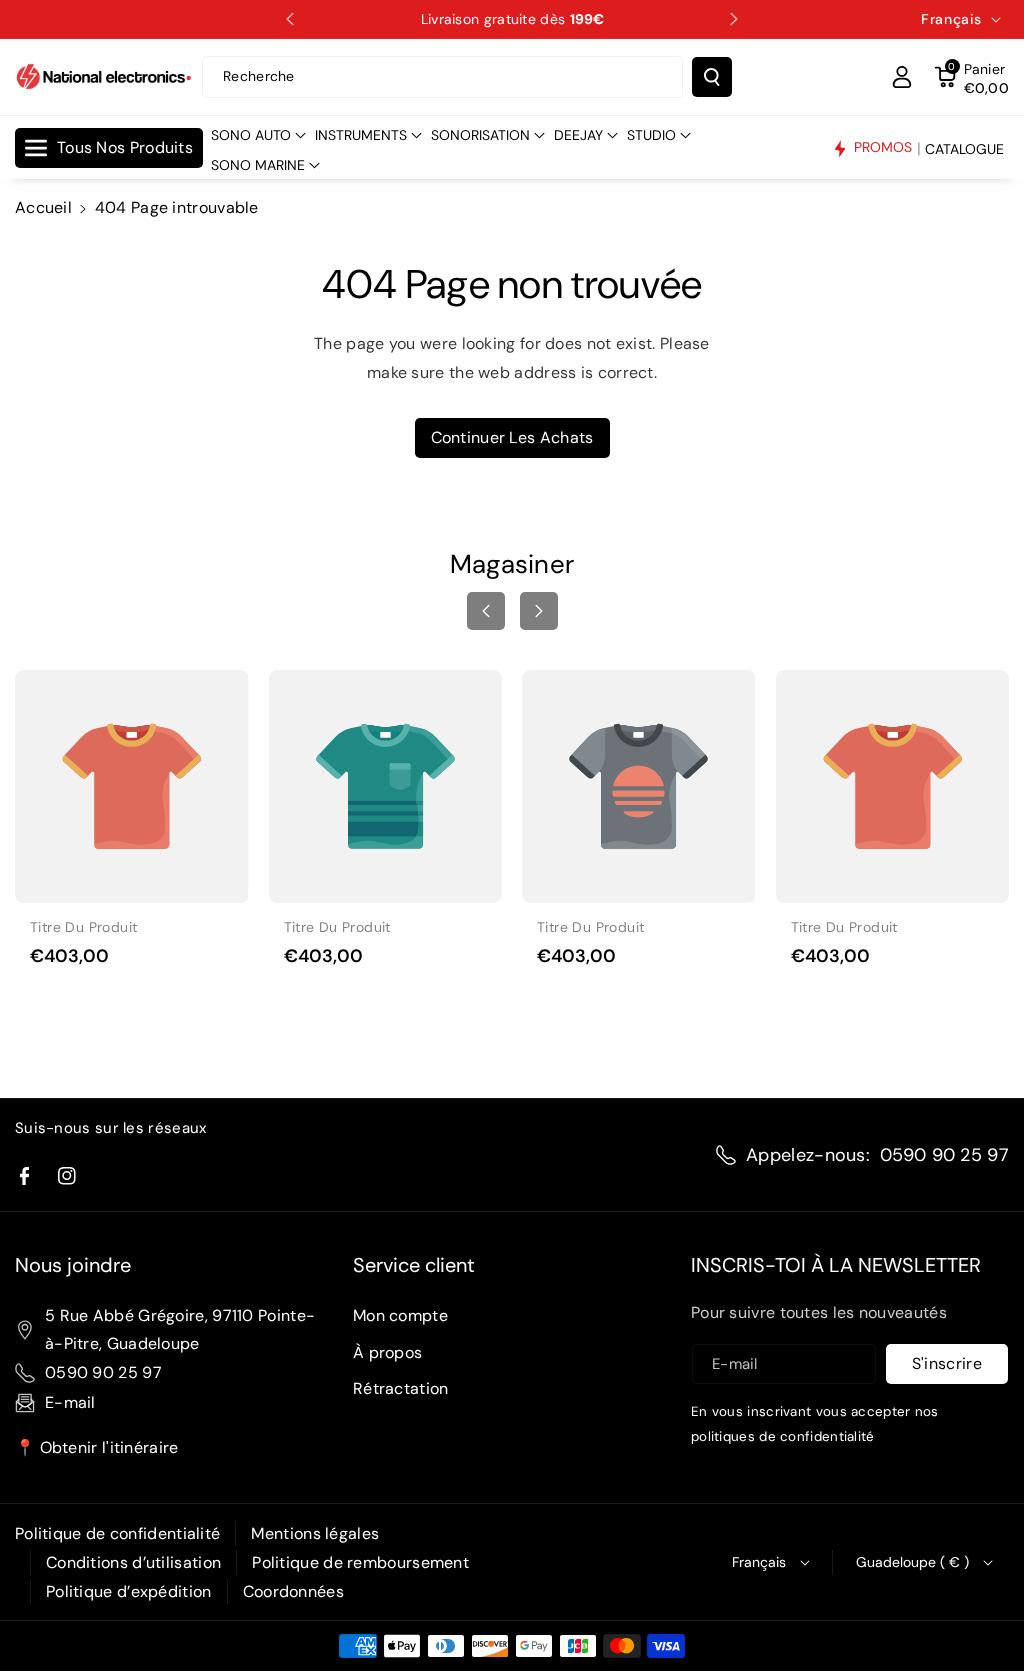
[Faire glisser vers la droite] (539, 611)
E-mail (70, 1402)
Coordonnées (293, 1591)
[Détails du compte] (902, 77)
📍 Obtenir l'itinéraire (97, 1447)
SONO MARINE (258, 165)
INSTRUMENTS (361, 135)
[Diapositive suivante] (734, 19)
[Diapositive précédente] (290, 19)
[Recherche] (712, 77)
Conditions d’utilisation (133, 1562)
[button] (972, 77)
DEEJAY (578, 135)
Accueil (43, 207)
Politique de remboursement (360, 1562)
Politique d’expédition (129, 1591)
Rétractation (401, 1388)
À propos (387, 1352)
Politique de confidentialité (117, 1533)
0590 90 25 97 (944, 1155)
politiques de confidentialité (783, 1436)
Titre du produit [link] (83, 927)
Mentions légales (315, 1533)
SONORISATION (480, 135)
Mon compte (400, 1315)
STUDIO (651, 135)
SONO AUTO (251, 135)
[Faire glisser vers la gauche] (486, 611)
